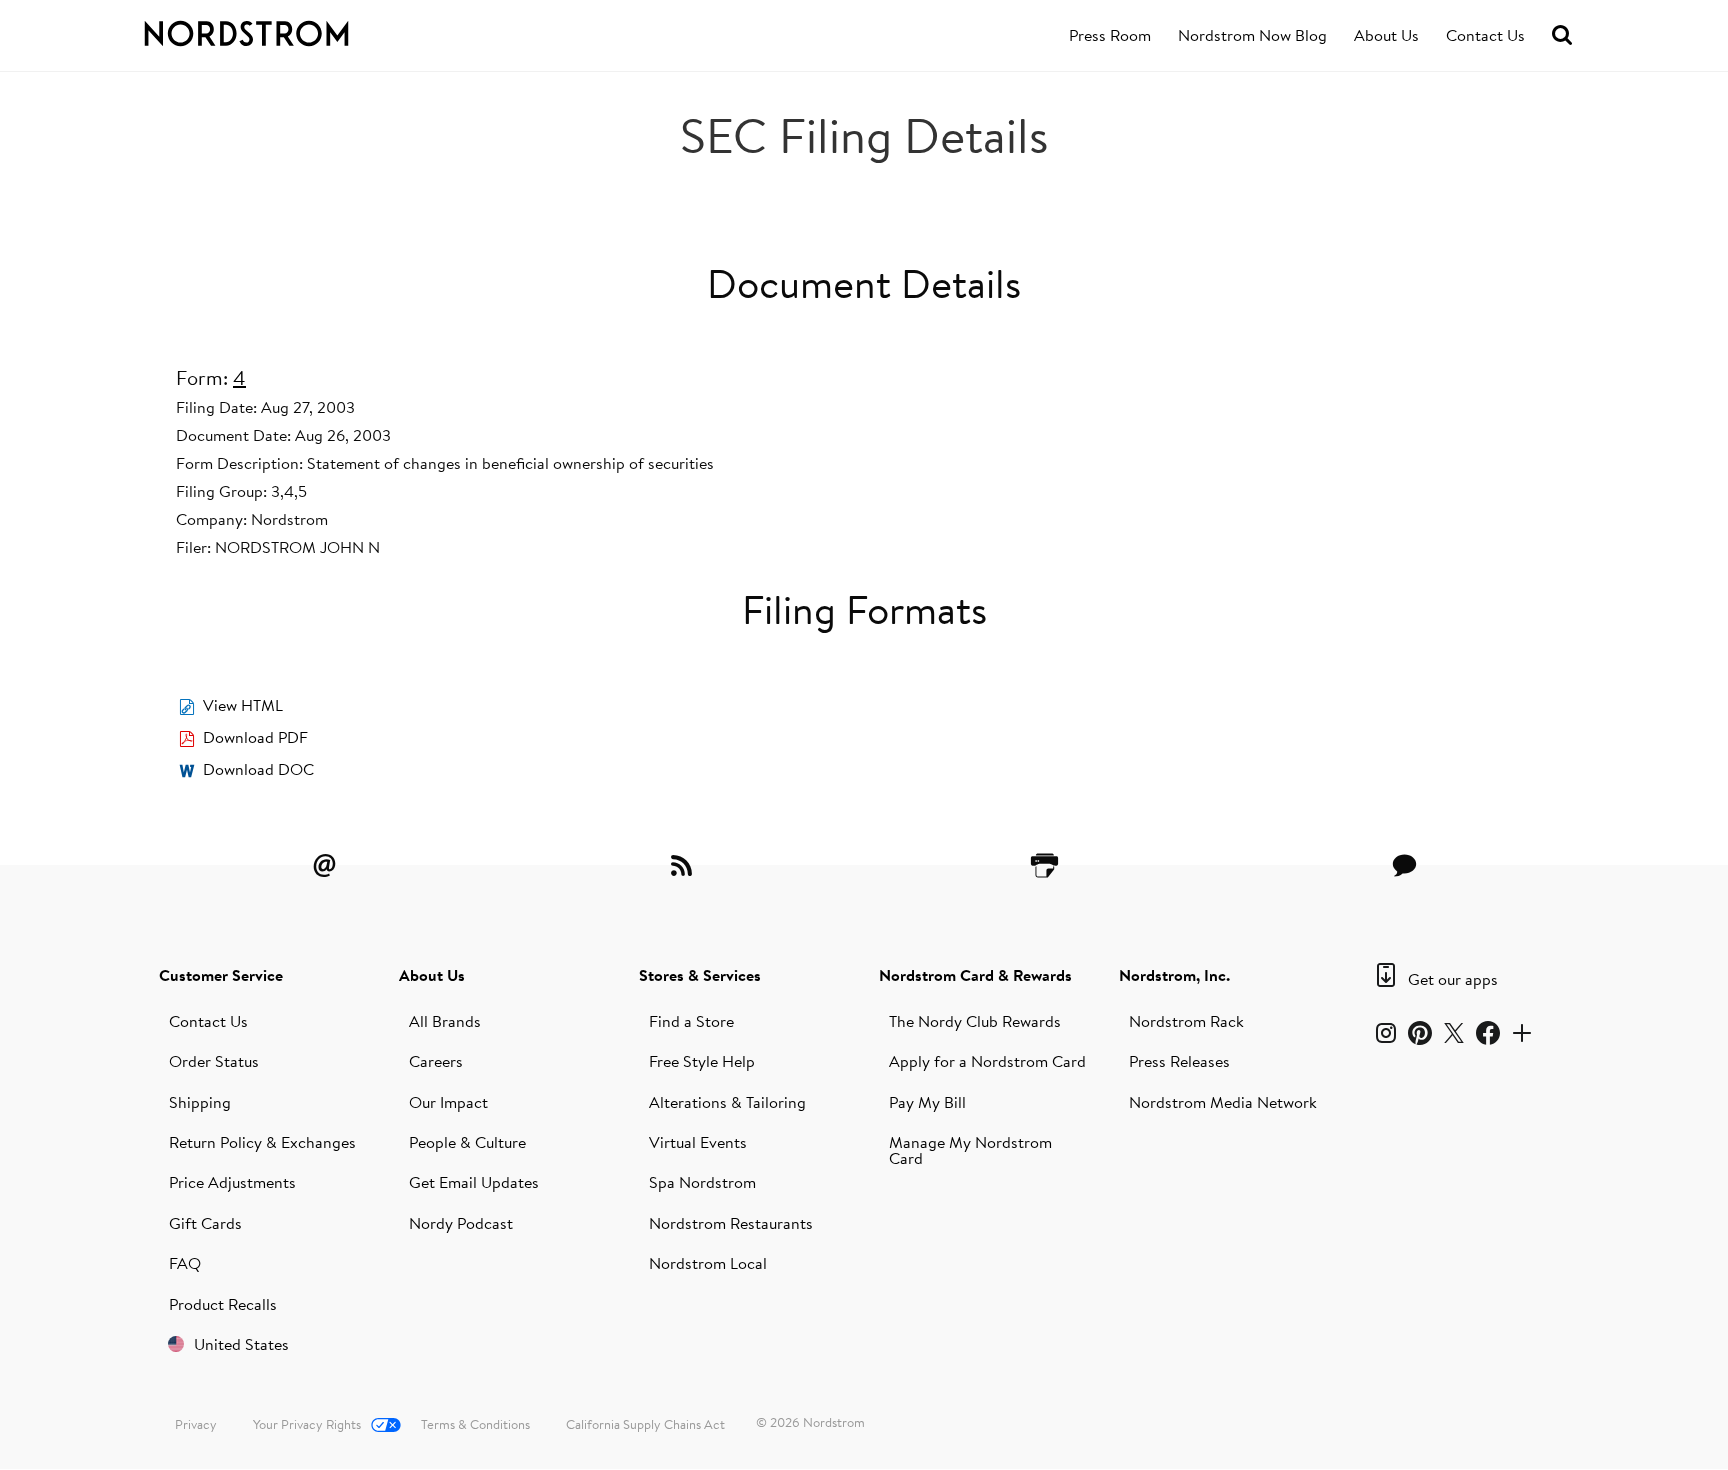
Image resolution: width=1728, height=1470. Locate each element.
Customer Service (221, 975)
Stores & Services (700, 975)
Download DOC (258, 769)
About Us (1386, 35)
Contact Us (1485, 35)
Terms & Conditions (475, 1424)
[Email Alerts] (324, 865)
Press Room (1110, 35)
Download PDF (255, 737)
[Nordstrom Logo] (288, 30)
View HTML (243, 705)
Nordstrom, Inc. (1174, 975)
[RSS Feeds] (684, 865)
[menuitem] (1110, 36)
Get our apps (1453, 979)
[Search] (1562, 35)
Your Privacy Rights (307, 1424)
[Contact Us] (1404, 865)
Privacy (196, 1424)
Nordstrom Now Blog (1252, 35)
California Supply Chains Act (645, 1424)
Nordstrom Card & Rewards (975, 975)
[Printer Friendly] (1044, 865)
